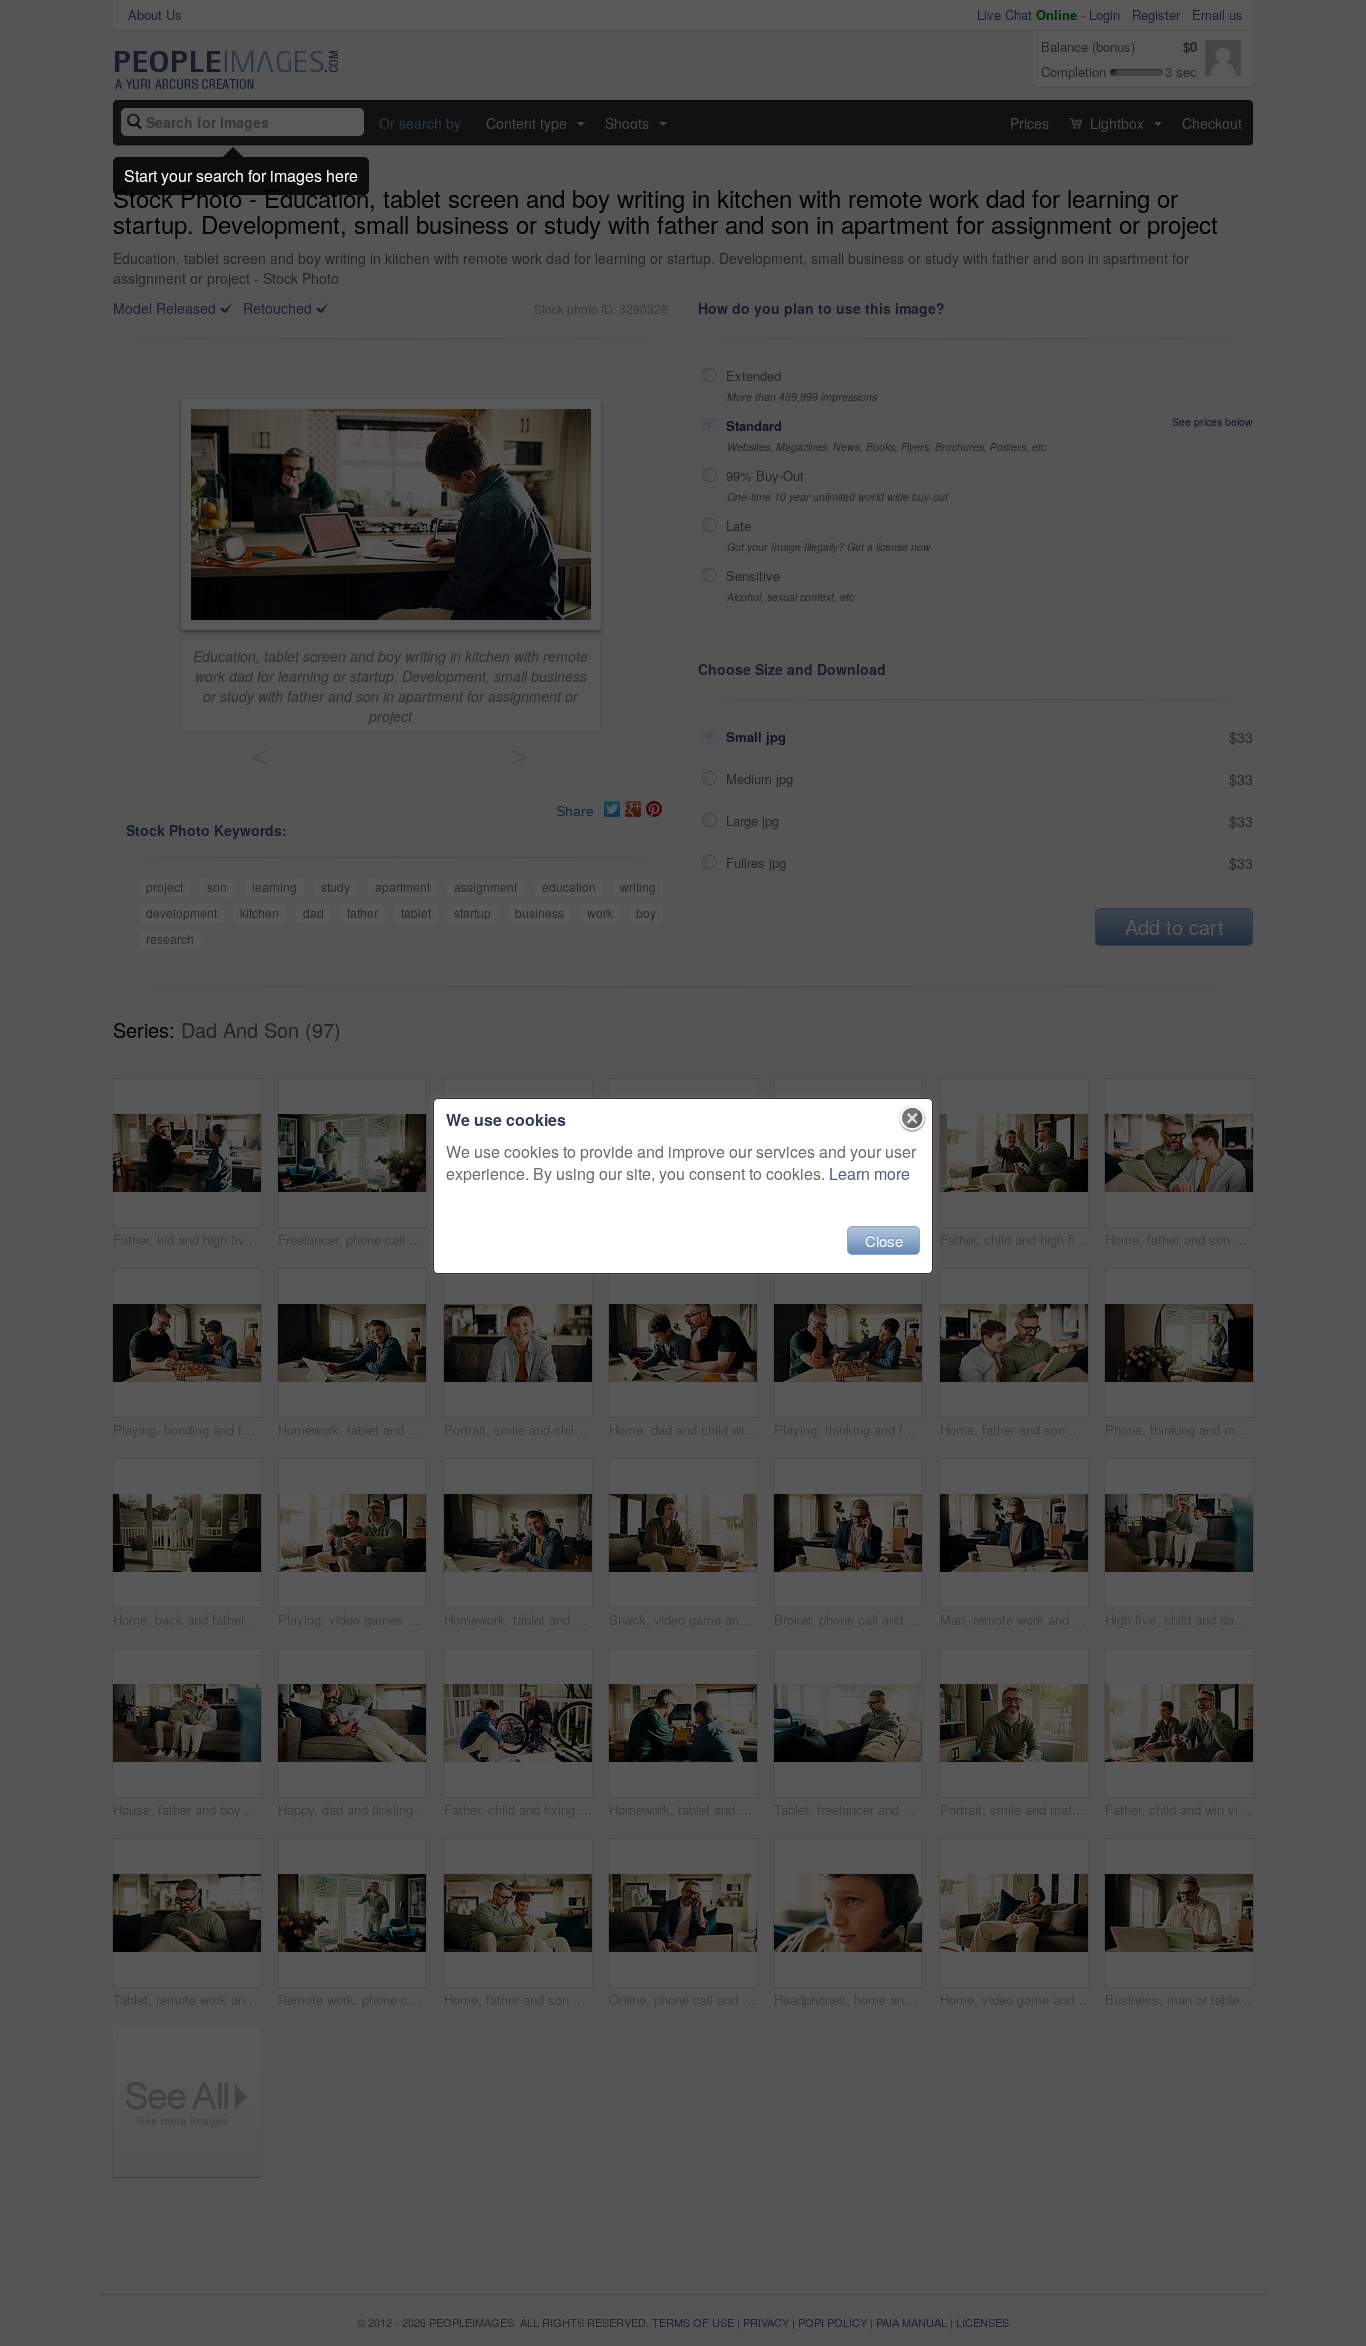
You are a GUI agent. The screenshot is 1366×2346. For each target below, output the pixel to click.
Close (884, 1240)
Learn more (869, 1173)
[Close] (912, 1119)
